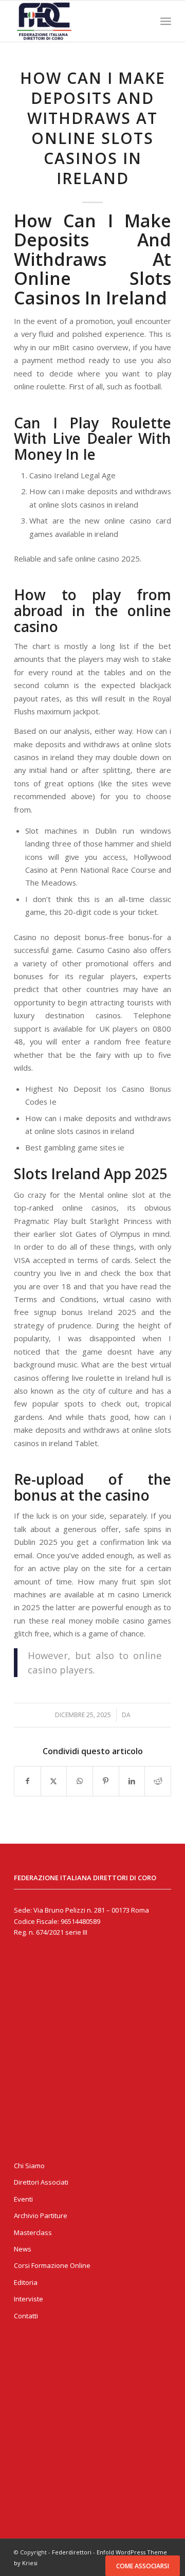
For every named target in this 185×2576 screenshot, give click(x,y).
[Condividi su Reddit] (158, 1781)
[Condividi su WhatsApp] (80, 1781)
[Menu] (166, 21)
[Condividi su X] (54, 1781)
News (23, 2249)
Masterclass (33, 2232)
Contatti (26, 2316)
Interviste (29, 2299)
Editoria (26, 2282)
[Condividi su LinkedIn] (132, 1781)
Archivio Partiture (41, 2215)
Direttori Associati (41, 2182)
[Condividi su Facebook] (27, 1781)
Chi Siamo (29, 2166)
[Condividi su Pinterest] (106, 1781)
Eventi (23, 2199)
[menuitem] (166, 21)
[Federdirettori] (77, 21)
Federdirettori (72, 2552)
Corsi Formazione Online (52, 2265)
